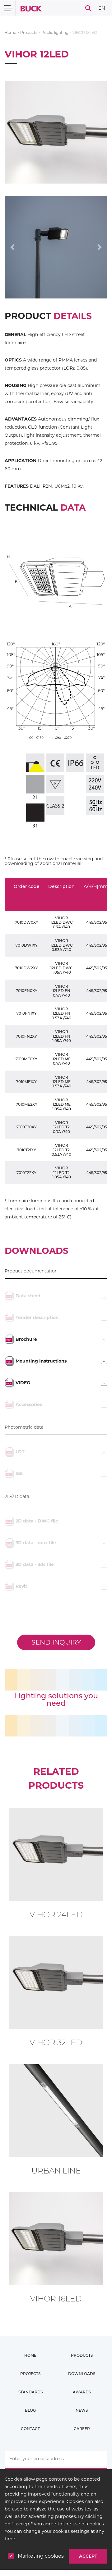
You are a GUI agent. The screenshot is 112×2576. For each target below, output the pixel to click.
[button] (12, 247)
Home (10, 32)
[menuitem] (102, 8)
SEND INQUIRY (56, 1642)
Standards (30, 2392)
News (82, 2410)
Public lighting (55, 32)
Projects (30, 2374)
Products (29, 32)
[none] (102, 8)
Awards (82, 2392)
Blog (30, 2410)
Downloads (82, 2374)
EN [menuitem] (102, 8)
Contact (30, 2429)
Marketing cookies (41, 2556)
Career (82, 2429)
